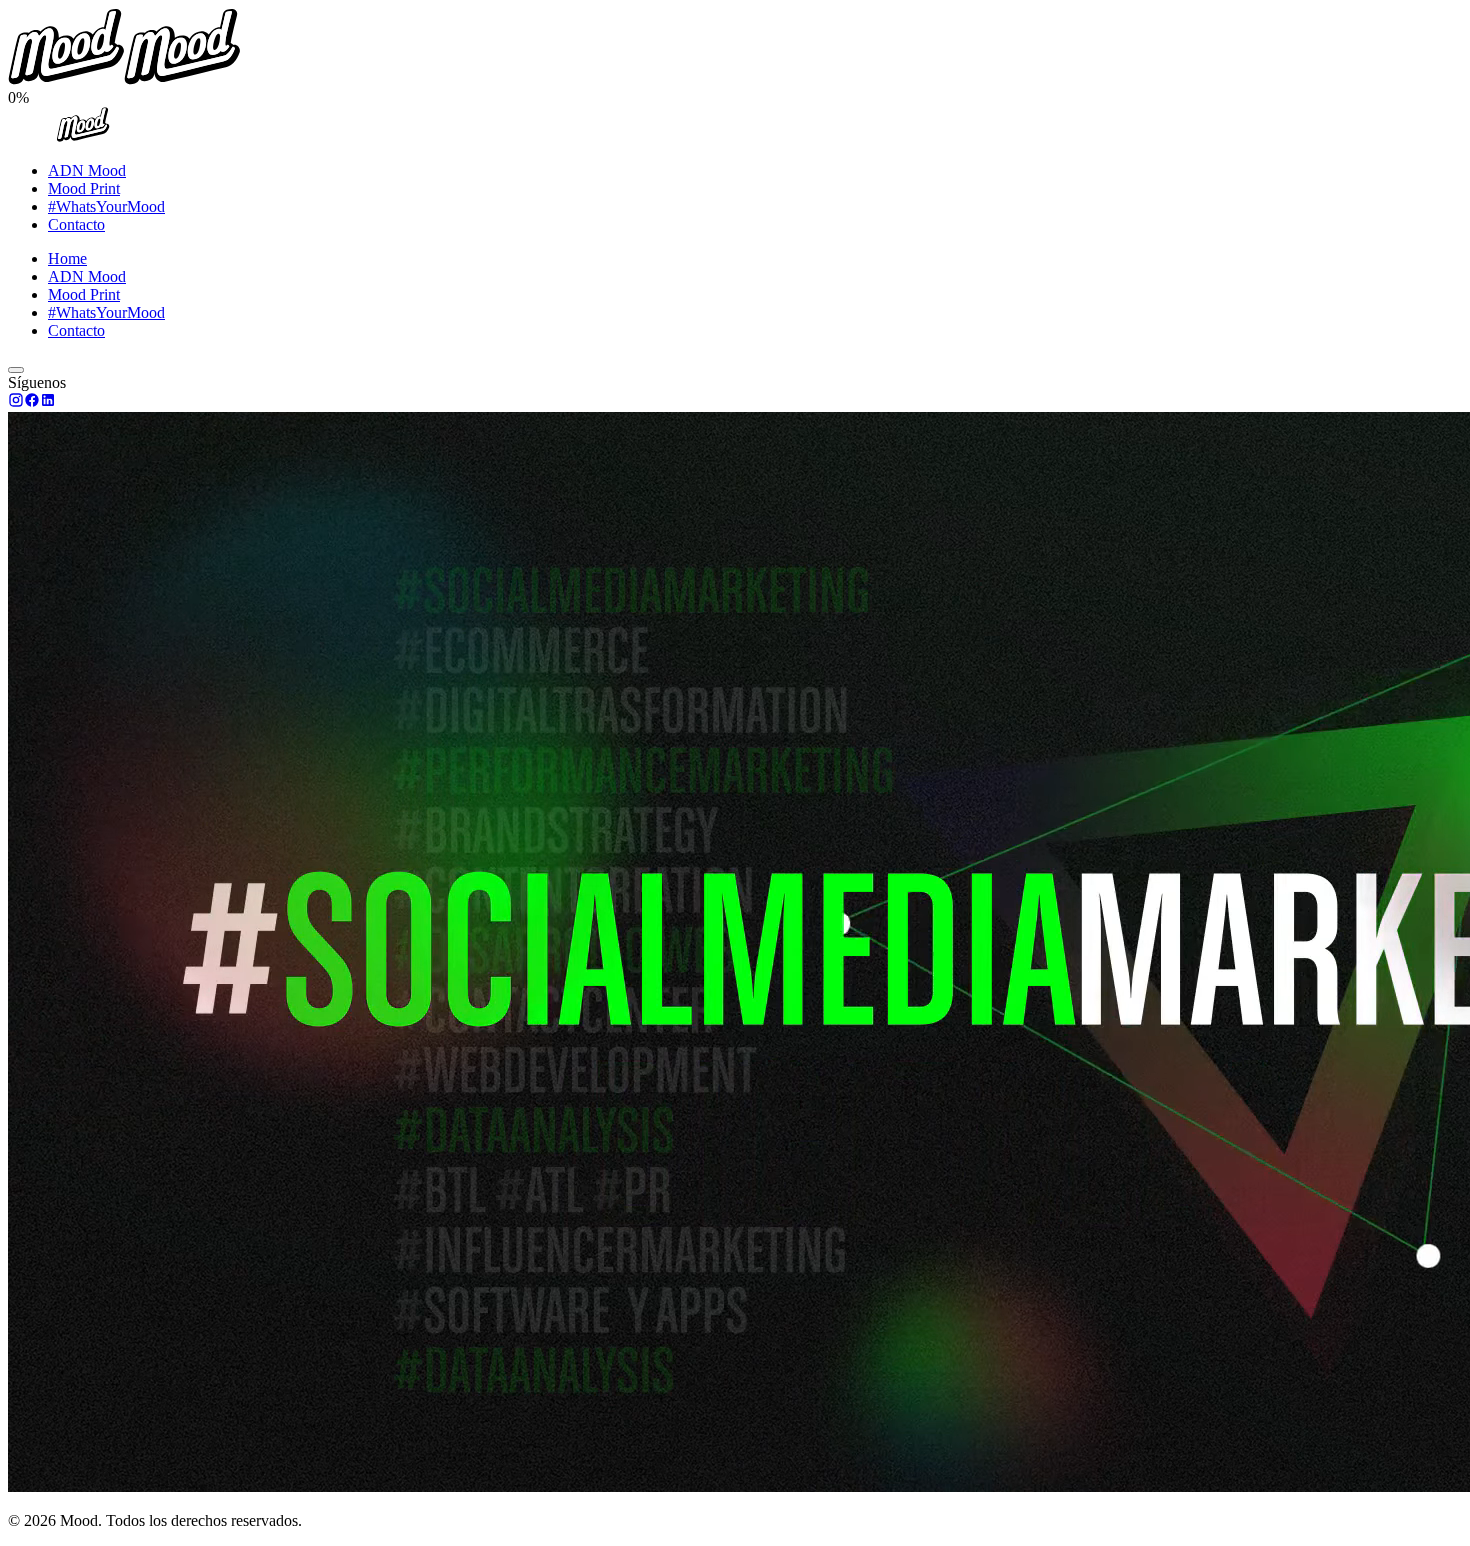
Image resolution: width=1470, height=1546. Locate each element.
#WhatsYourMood (106, 206)
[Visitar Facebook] (32, 402)
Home (67, 258)
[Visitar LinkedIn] (48, 402)
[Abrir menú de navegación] (16, 370)
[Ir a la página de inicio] (83, 136)
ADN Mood (87, 170)
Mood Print (84, 188)
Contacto (76, 224)
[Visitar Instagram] (16, 402)
